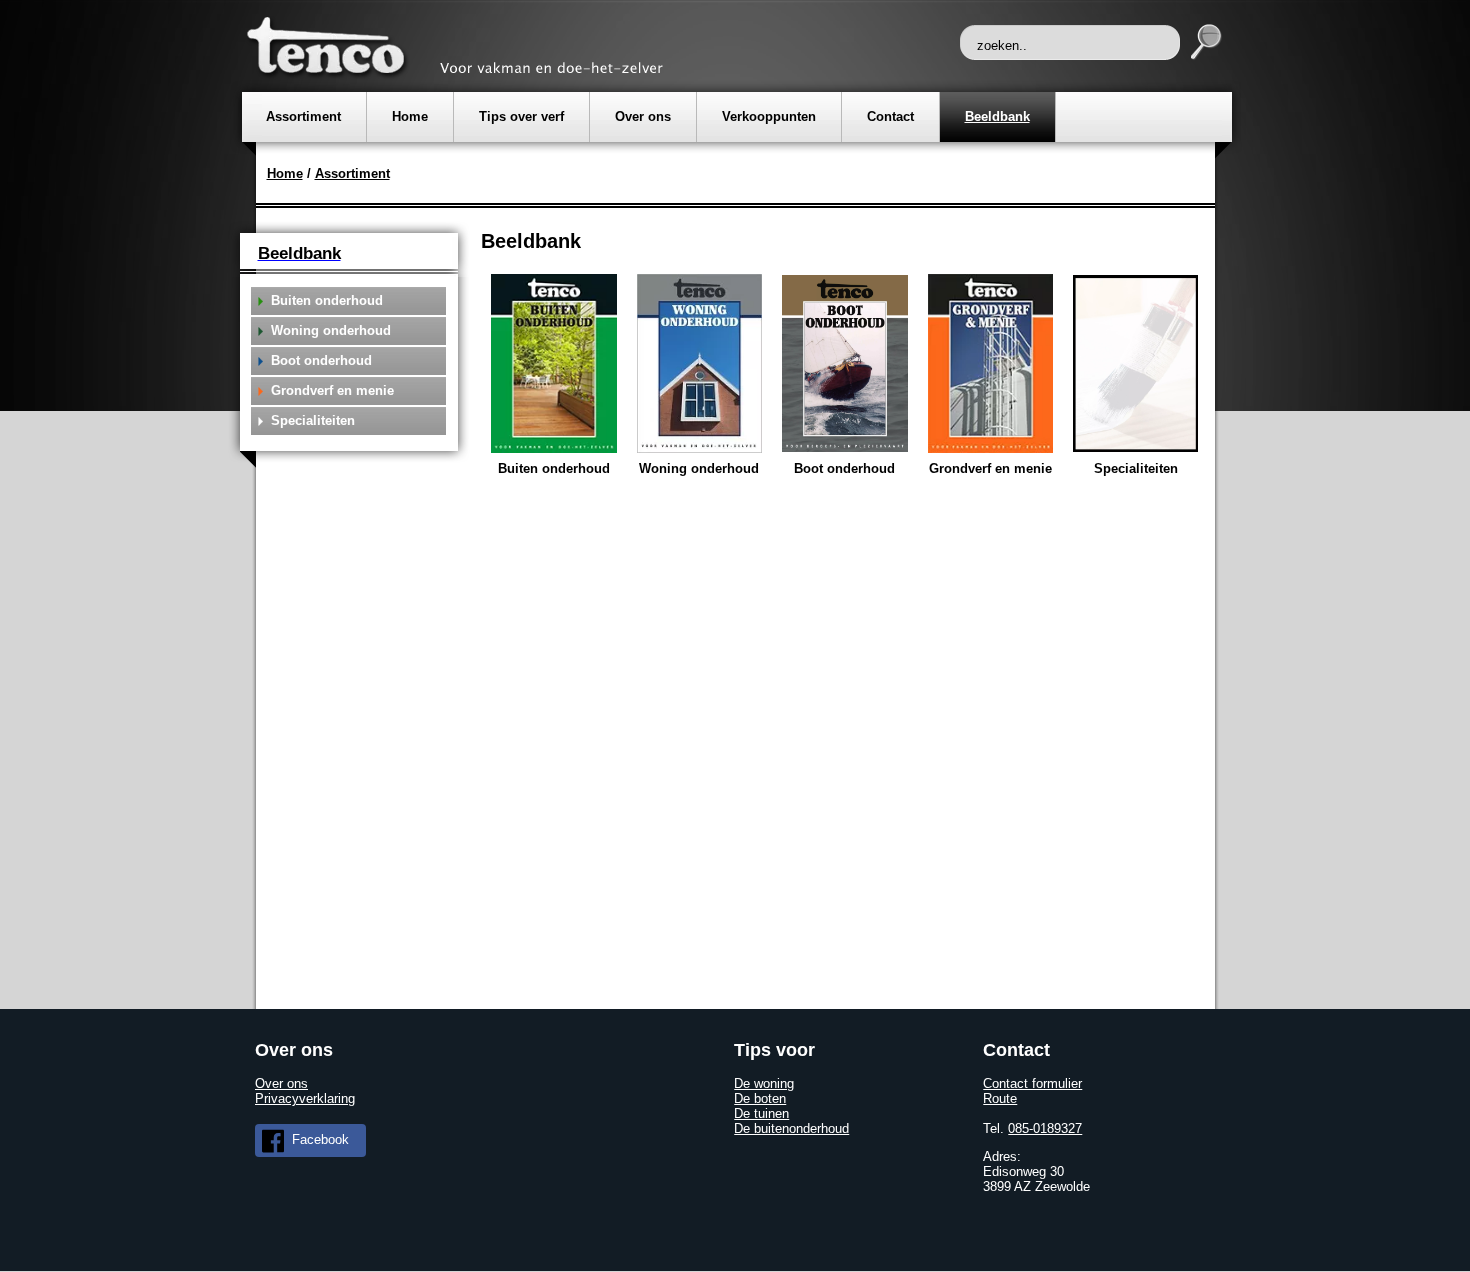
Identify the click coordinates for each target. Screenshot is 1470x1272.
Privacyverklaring (305, 1098)
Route (1000, 1098)
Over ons (281, 1083)
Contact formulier (1032, 1083)
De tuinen (761, 1113)
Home (285, 173)
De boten (760, 1098)
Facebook (318, 1139)
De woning (764, 1083)
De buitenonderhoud (791, 1128)
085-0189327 (1045, 1128)
